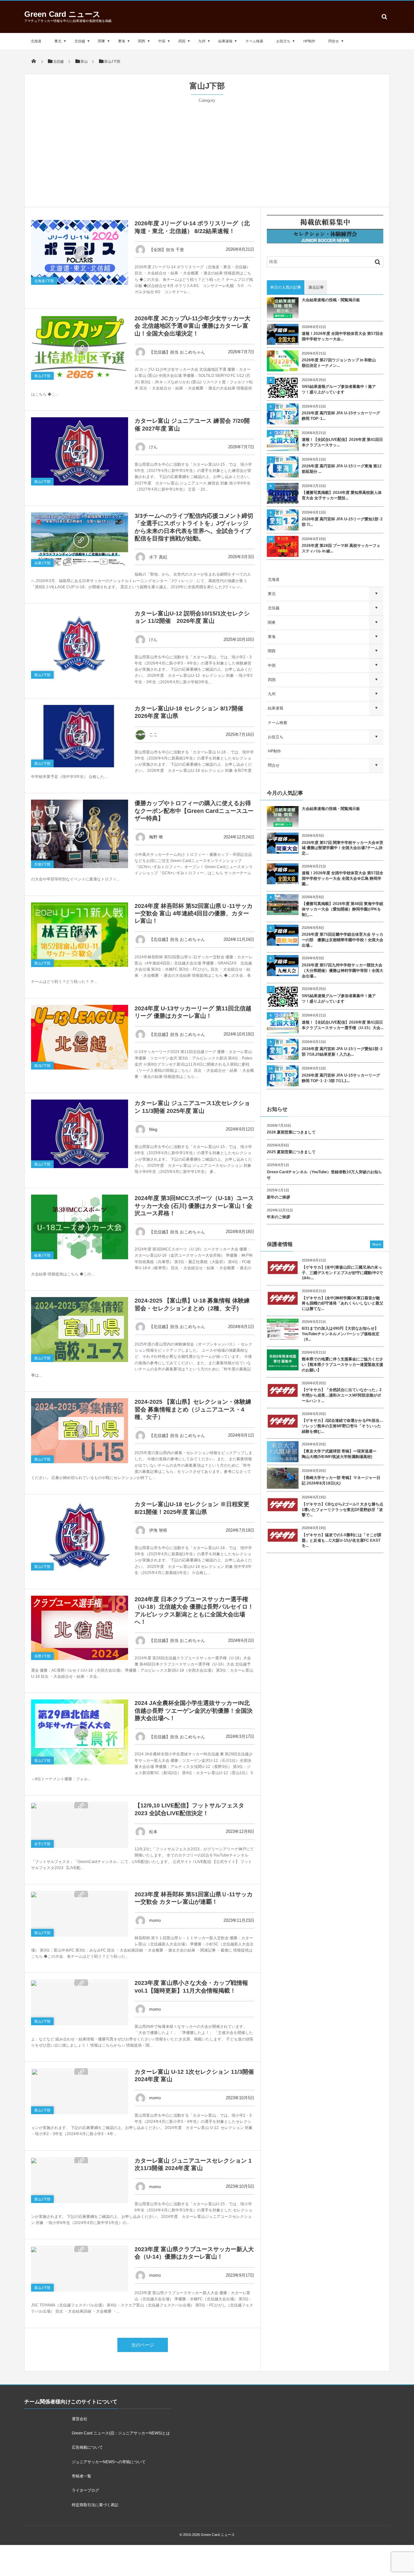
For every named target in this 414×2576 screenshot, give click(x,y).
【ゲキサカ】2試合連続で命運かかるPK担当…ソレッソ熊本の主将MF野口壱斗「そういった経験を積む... (343, 1426)
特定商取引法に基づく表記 (95, 2505)
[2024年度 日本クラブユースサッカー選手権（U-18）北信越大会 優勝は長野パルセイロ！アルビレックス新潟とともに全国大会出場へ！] (80, 1628)
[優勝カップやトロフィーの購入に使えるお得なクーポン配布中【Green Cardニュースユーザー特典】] (80, 834)
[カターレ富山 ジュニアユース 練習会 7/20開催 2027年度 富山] (80, 451)
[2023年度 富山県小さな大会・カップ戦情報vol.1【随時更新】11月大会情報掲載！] (80, 1983)
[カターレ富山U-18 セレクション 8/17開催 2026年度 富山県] (80, 736)
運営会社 (80, 2419)
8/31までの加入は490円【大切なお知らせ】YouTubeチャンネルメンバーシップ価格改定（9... (341, 1334)
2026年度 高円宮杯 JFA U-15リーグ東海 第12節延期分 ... (342, 469)
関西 (142, 41)
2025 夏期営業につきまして (291, 1152)
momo (155, 1920)
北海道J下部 (44, 281)
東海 (122, 41)
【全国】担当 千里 (167, 250)
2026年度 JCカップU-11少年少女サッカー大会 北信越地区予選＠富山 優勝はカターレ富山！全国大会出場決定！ (192, 326)
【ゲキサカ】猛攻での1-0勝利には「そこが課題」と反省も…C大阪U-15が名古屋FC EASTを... (342, 1540)
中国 (162, 41)
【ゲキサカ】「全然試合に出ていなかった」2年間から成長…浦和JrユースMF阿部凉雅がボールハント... (342, 1395)
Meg (153, 1129)
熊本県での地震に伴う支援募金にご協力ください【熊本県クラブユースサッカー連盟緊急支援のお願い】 (343, 1365)
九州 (202, 41)
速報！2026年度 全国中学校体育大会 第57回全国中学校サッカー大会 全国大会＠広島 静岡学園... (343, 878)
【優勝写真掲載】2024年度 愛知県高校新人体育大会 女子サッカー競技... (342, 495)
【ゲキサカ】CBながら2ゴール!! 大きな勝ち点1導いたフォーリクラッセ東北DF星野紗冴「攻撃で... (343, 1510)
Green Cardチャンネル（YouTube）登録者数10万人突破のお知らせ (324, 1175)
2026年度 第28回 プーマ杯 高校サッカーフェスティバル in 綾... (341, 548)
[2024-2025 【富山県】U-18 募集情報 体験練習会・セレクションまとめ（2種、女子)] (80, 1330)
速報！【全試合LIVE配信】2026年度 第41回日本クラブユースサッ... (342, 442)
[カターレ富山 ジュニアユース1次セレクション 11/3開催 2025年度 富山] (80, 1134)
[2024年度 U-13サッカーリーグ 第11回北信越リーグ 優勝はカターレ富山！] (80, 1037)
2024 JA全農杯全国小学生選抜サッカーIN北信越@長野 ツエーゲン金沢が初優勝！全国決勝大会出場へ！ (194, 1711)
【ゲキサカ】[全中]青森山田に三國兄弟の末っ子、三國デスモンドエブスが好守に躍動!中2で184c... (342, 1273)
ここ (153, 734)
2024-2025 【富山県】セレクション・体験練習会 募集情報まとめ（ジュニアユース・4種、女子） (193, 1409)
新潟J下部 (42, 1066)
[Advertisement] (207, 152)
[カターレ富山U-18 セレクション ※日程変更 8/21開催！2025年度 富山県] (80, 1536)
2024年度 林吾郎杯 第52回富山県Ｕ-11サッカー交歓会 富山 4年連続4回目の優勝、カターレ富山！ (194, 914)
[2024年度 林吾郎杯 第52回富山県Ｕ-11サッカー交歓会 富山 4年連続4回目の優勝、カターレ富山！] (80, 935)
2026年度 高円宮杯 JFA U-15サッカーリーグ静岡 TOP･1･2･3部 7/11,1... (341, 1078)
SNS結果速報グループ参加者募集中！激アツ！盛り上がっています (339, 389)
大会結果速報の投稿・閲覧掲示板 (331, 300)
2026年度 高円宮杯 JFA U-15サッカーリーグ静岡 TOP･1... (341, 416)
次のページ (143, 2345)
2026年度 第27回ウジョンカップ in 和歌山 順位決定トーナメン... (341, 363)
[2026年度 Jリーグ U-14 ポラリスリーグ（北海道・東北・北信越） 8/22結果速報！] (80, 252)
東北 (58, 41)
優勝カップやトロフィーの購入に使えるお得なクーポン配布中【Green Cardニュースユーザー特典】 (194, 811)
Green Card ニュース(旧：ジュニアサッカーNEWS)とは (121, 2433)
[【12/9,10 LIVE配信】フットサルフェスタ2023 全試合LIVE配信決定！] (80, 1805)
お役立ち (283, 41)
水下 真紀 (158, 557)
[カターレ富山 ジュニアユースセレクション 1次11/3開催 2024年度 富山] (80, 2160)
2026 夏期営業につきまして (291, 1132)
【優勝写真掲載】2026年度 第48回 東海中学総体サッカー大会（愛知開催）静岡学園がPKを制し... (343, 909)
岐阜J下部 (42, 1255)
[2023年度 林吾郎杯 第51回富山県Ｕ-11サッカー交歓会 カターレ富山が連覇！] (80, 1894)
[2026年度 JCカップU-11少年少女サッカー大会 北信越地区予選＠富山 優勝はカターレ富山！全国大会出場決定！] (80, 347)
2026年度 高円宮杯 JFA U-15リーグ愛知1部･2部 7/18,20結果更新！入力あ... (342, 1052)
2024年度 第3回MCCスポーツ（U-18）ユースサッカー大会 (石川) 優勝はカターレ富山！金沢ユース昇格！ (194, 1206)
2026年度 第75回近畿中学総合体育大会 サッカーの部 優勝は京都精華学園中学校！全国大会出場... (343, 940)
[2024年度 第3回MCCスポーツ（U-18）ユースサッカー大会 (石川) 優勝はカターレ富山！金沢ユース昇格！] (80, 1227)
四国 (182, 41)
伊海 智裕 (158, 1530)
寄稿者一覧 (82, 2476)
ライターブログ (85, 2490)
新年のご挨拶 (278, 1197)
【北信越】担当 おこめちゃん (177, 352)
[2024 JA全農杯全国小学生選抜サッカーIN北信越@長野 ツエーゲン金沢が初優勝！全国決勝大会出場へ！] (80, 1732)
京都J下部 (42, 864)
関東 (102, 41)
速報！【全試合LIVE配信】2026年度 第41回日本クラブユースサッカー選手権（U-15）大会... (343, 1025)
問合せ (334, 41)
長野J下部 (42, 1656)
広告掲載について (87, 2447)
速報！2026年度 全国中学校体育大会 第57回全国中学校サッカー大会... (343, 336)
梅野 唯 (156, 837)
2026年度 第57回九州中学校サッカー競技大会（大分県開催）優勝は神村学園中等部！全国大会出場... (343, 971)
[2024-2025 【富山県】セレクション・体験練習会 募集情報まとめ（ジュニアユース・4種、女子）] (80, 1431)
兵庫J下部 (42, 563)
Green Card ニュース (62, 14)
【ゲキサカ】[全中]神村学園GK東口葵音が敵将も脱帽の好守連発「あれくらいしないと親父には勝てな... (343, 1304)
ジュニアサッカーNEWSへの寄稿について (109, 2462)
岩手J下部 (42, 1844)
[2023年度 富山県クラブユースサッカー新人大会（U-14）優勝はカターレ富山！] (80, 2249)
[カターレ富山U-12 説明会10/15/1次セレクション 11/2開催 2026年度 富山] (80, 644)
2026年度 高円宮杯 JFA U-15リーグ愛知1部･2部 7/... (342, 522)
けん (153, 447)
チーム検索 (254, 41)
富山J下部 (42, 376)
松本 (153, 1832)
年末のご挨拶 (278, 1217)
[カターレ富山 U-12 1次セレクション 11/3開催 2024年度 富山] (80, 2071)
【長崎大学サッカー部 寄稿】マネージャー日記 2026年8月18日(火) (341, 1480)
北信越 (80, 41)
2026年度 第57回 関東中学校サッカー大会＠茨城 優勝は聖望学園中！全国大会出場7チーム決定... (343, 848)
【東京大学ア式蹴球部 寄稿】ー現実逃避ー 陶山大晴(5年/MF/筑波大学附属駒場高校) (341, 1454)
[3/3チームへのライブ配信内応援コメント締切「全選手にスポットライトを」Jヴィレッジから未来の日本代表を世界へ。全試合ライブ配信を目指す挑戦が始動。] (80, 540)
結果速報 (225, 41)
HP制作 (309, 41)
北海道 (36, 41)
